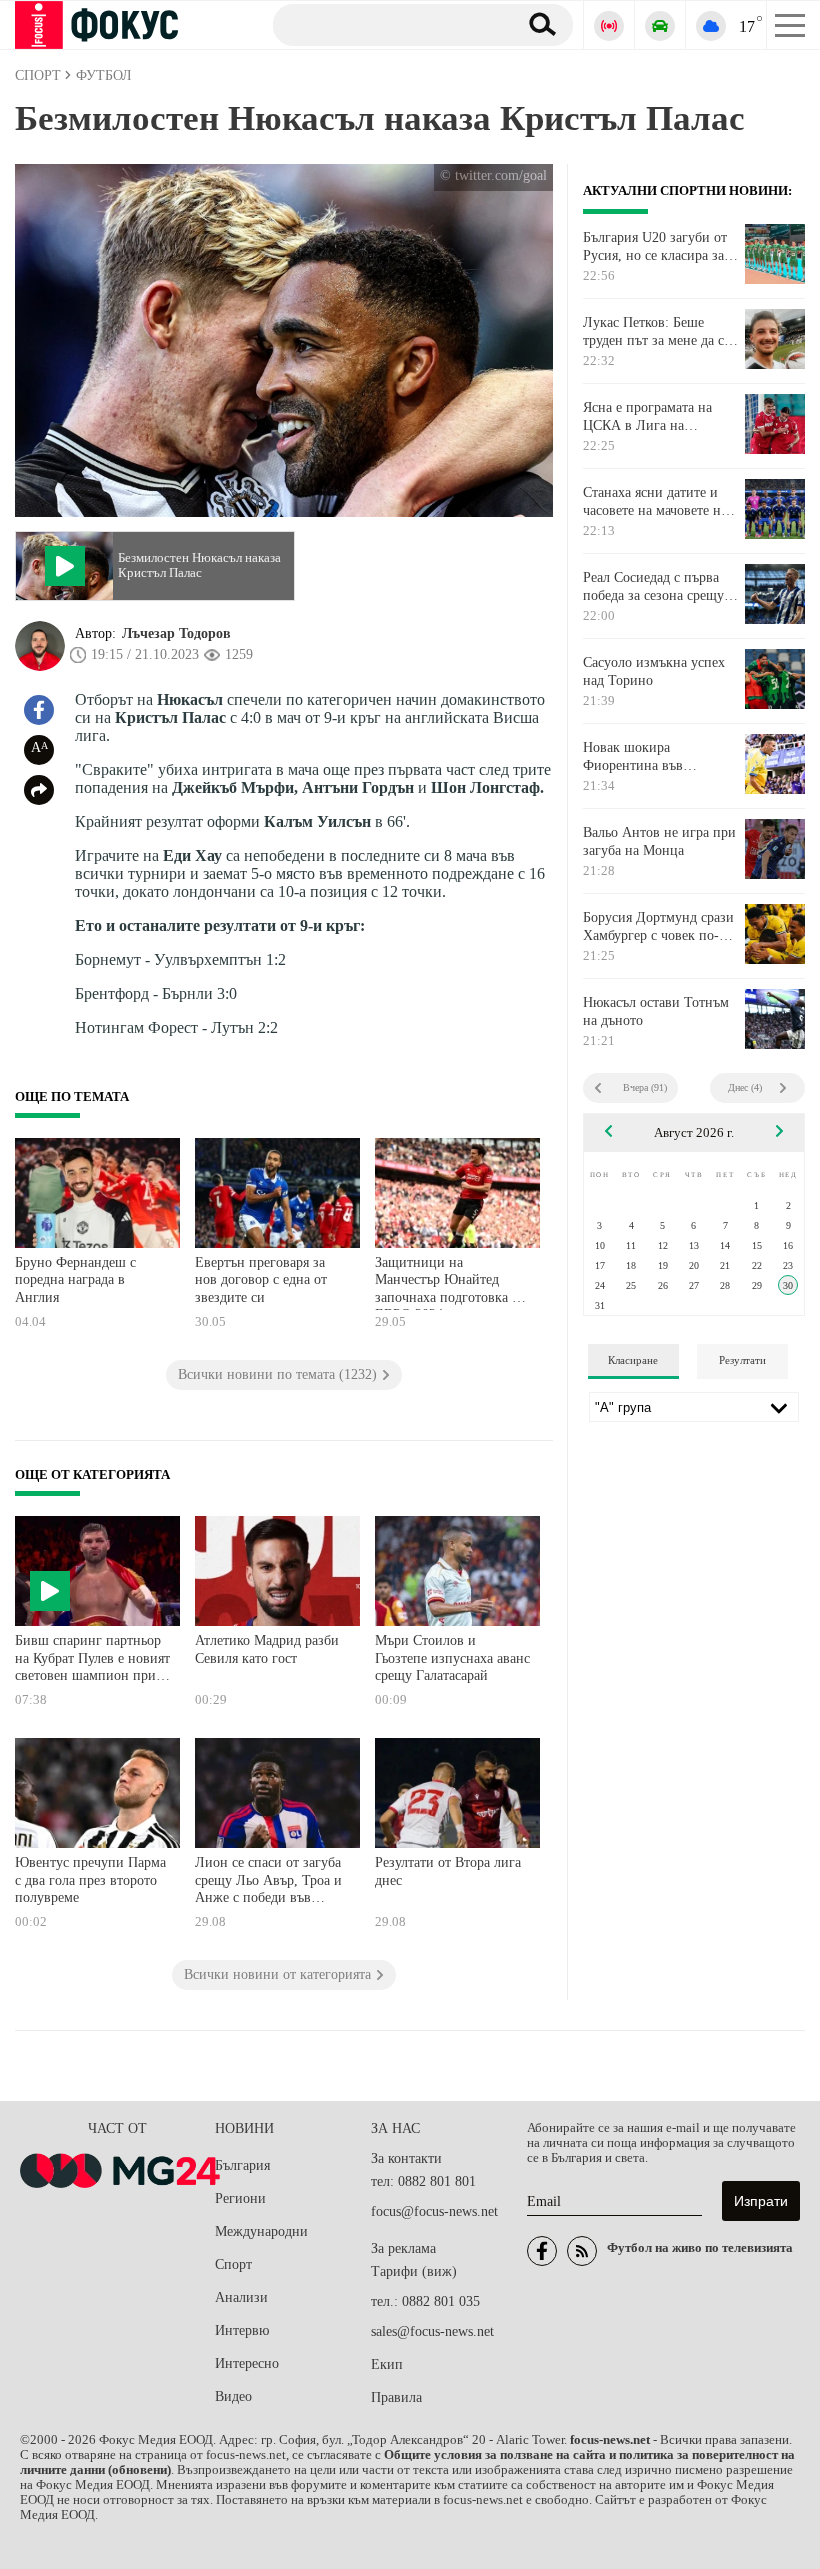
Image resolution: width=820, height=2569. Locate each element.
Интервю (242, 2330)
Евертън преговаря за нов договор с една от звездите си (261, 1280)
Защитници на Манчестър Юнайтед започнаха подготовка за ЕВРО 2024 (449, 1282)
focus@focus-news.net (434, 2211)
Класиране (633, 1360)
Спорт (233, 2264)
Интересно (247, 2363)
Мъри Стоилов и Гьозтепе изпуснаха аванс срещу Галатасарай (452, 1658)
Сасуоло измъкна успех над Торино (654, 671)
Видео (233, 2396)
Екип (387, 2364)
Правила (396, 2397)
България (242, 2165)
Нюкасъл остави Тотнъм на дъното (656, 1011)
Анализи (241, 2297)
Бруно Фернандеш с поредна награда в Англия (75, 1280)
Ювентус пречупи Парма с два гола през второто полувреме (90, 1880)
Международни (261, 2231)
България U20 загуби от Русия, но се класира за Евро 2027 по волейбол (655, 247)
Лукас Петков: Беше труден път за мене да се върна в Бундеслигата (656, 332)
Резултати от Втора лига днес (448, 1871)
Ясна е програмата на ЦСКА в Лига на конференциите (647, 417)
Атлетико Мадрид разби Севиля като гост (267, 1649)
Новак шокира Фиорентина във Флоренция (633, 757)
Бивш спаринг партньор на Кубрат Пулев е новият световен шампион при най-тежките (92, 1660)
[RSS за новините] (582, 2251)
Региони (240, 2198)
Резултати (742, 1360)
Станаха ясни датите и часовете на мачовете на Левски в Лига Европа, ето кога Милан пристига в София (659, 502)
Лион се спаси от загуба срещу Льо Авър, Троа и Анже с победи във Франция (268, 1882)
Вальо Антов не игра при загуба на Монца (659, 841)
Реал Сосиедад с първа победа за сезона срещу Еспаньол (653, 587)
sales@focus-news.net (432, 2331)
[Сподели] (39, 790)
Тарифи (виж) (414, 2271)
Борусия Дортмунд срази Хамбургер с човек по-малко (658, 927)
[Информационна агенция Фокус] (542, 2251)
